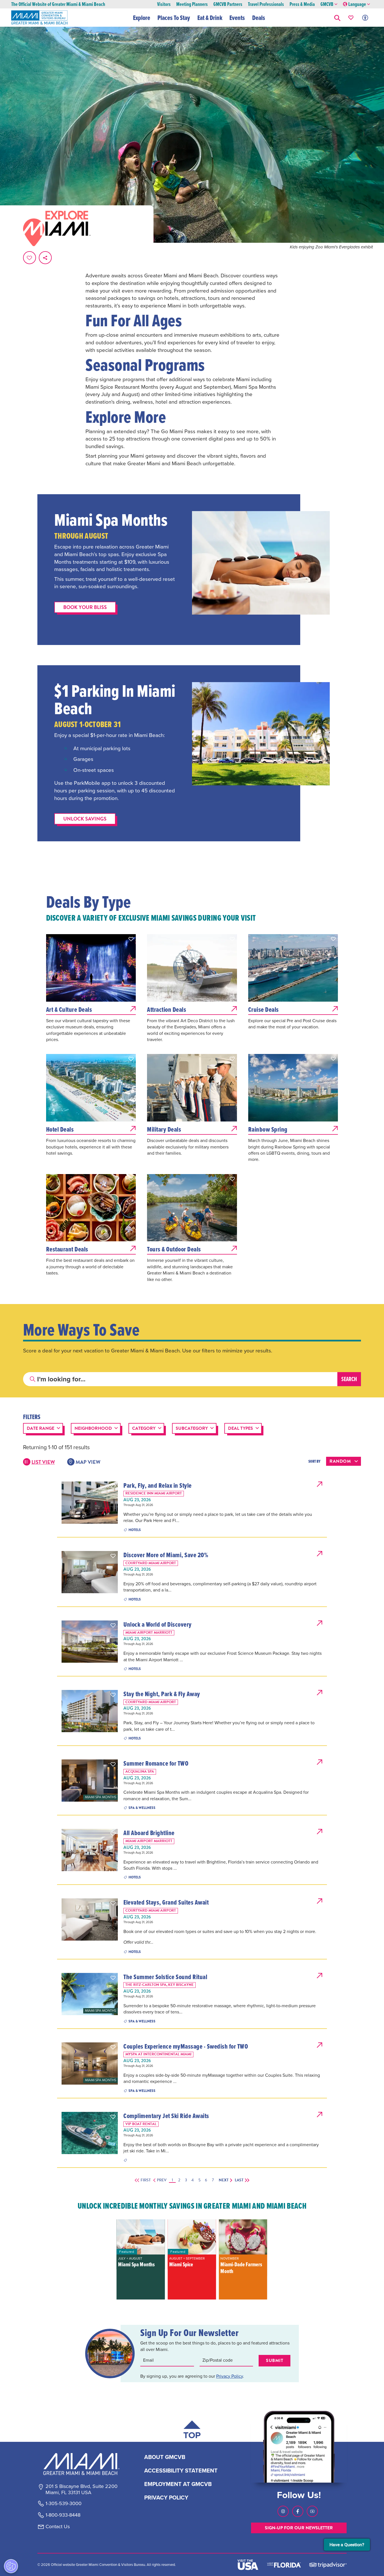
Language (357, 4)
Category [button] (144, 1428)
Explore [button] (142, 18)
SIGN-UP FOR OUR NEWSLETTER (299, 2528)
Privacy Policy (230, 2376)
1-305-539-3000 (64, 2504)
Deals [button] (259, 18)
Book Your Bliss (85, 607)
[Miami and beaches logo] (81, 2464)
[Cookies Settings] (11, 2566)
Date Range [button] (40, 1428)
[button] (337, 18)
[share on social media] (45, 258)
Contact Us (58, 2527)
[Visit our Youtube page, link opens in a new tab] (312, 2511)
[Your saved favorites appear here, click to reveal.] (351, 18)
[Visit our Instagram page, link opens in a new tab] (283, 2511)
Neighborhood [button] (93, 1428)
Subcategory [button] (192, 1428)
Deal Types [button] (240, 1428)
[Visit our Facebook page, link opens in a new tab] (298, 2511)
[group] (141, 2259)
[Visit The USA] (248, 2565)
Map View (88, 1462)
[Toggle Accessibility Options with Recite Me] (365, 18)
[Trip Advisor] (328, 2565)
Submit (275, 2361)
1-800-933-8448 (63, 2515)
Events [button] (237, 18)
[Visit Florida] (284, 2565)
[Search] (349, 1379)
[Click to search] (33, 1379)
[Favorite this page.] (30, 258)
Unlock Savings (85, 819)
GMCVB (327, 4)
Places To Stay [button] (174, 18)
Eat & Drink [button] (210, 18)
